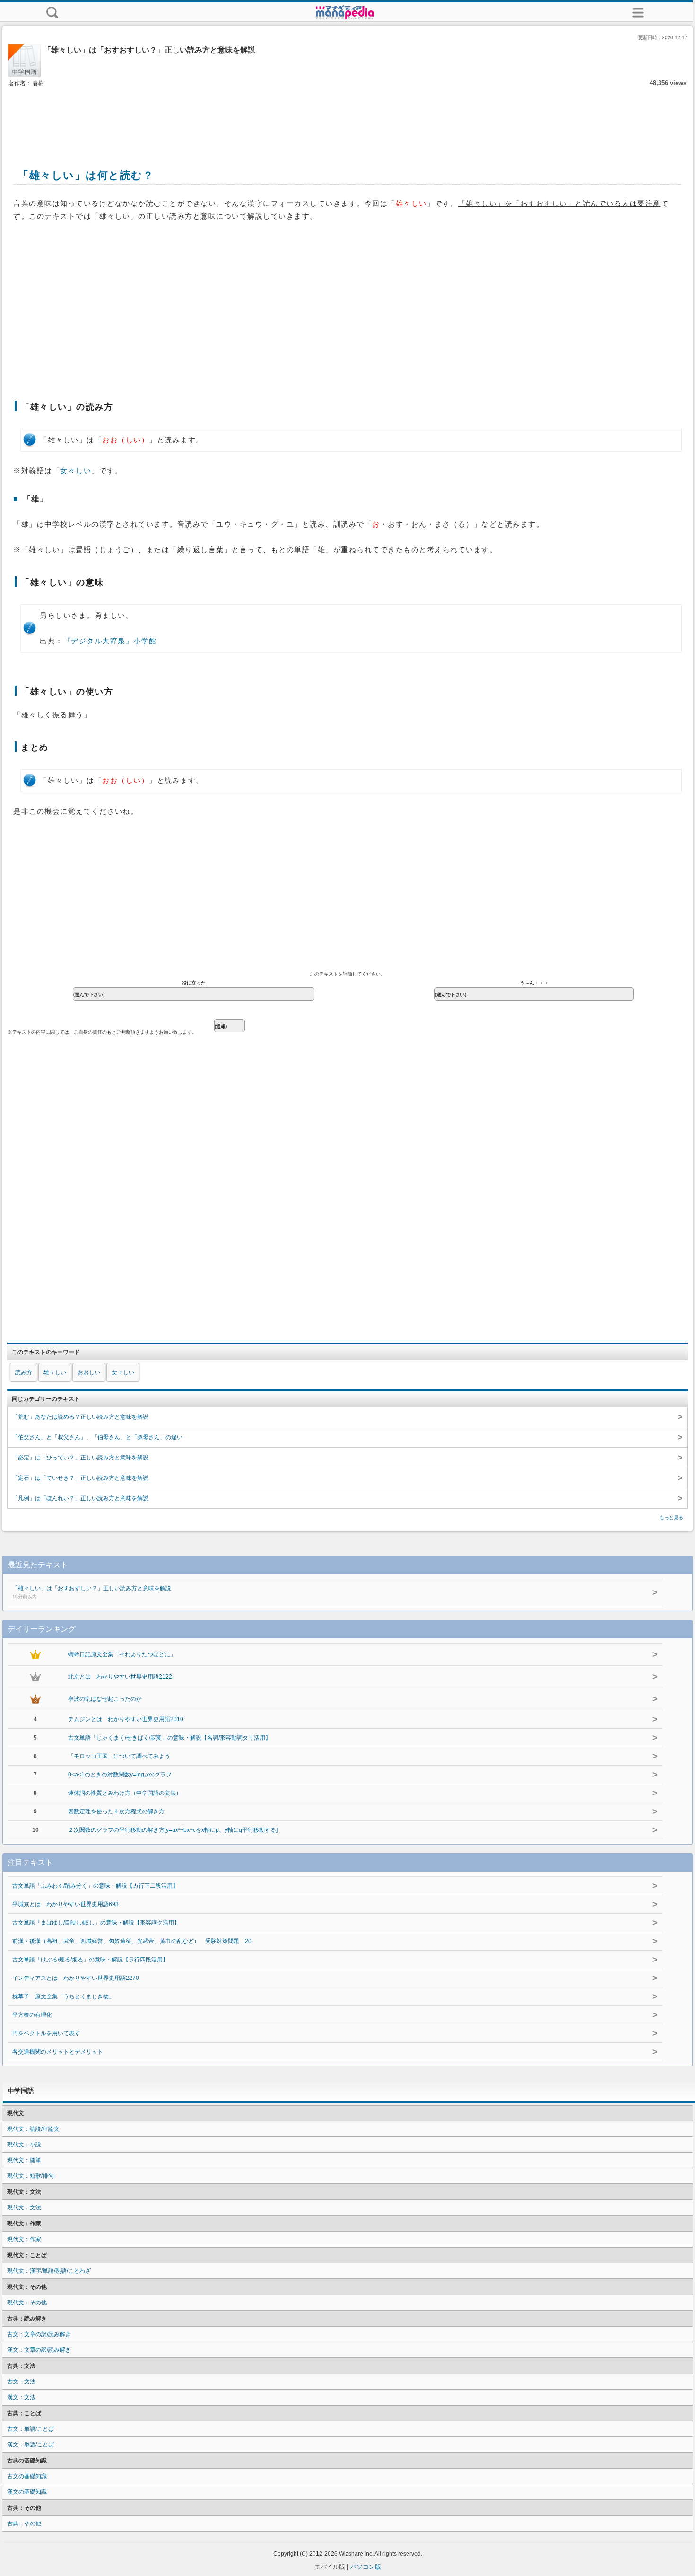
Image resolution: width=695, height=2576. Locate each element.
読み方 (24, 1372)
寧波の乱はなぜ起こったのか (105, 1699)
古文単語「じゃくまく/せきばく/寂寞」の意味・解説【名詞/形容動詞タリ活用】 (169, 1738)
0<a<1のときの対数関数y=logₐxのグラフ (120, 1775)
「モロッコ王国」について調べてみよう (119, 1756)
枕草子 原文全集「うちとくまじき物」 (63, 1996)
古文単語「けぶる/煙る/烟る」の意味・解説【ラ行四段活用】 (90, 1960)
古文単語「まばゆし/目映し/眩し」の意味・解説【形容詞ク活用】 (96, 1923)
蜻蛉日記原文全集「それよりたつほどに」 (122, 1654)
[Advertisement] (347, 117)
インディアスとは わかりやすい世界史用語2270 (76, 1978)
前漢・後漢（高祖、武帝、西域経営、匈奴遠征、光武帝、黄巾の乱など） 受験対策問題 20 (132, 1941)
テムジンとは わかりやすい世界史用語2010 (126, 1719)
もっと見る (671, 1517)
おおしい (89, 1372)
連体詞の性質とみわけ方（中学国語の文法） (125, 1793)
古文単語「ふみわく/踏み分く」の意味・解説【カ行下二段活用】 (95, 1886)
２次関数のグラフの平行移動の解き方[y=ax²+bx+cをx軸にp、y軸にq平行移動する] (173, 1830)
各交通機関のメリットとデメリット (58, 2052)
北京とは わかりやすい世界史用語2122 (120, 1677)
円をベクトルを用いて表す (46, 2033)
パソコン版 (366, 2567)
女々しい (76, 471)
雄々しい (55, 1372)
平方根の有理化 (32, 2015)
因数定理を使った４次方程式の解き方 (116, 1811)
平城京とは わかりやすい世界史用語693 (65, 1904)
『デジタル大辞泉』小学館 (110, 641)
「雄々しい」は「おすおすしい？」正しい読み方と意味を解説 (92, 1592)
